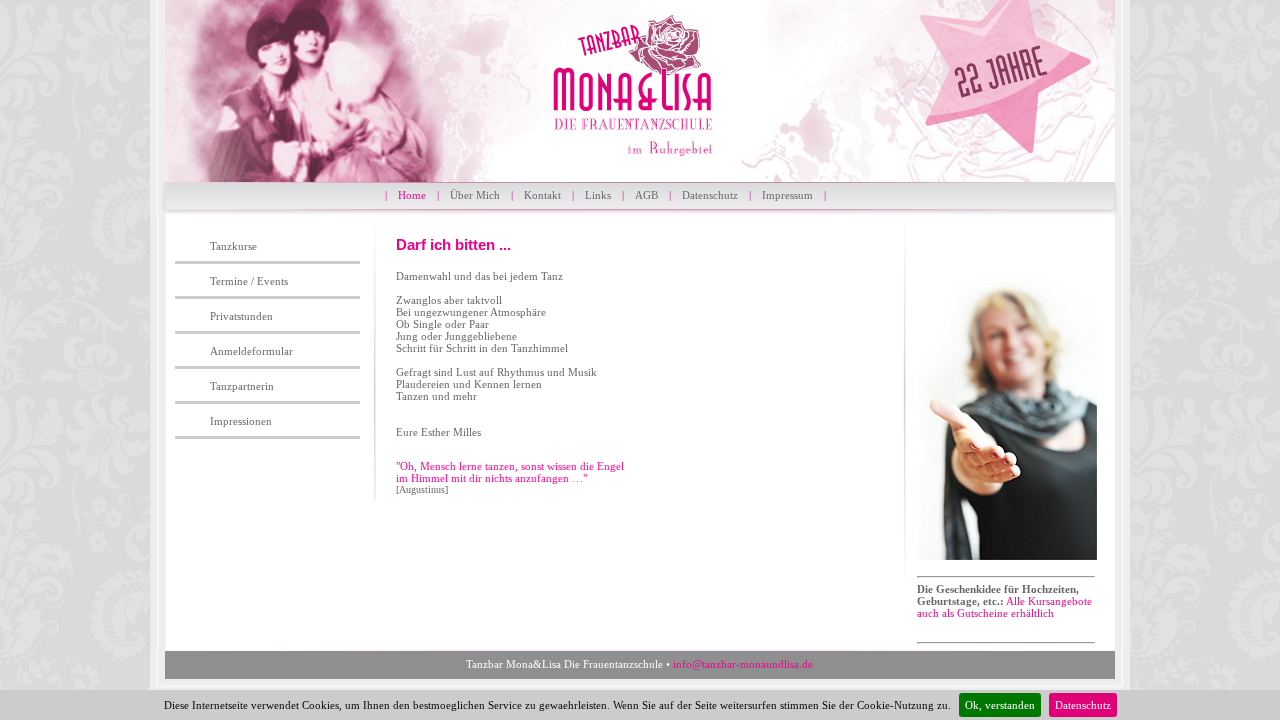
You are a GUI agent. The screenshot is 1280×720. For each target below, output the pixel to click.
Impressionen (241, 421)
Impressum (787, 195)
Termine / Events (249, 281)
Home (412, 195)
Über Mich (475, 195)
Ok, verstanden (1000, 705)
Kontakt (542, 195)
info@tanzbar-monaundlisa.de (743, 664)
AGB (646, 195)
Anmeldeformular (251, 351)
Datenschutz (1083, 705)
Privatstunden (241, 316)
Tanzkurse (233, 246)
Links (598, 195)
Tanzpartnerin (242, 386)
